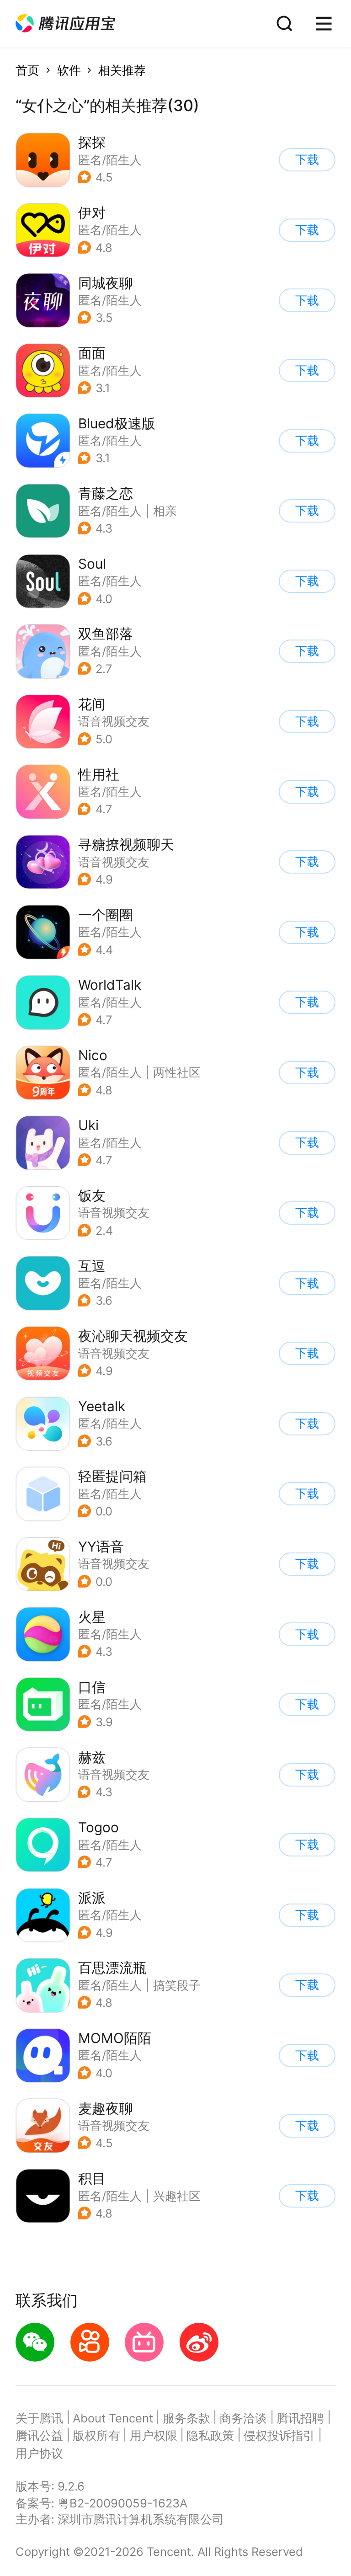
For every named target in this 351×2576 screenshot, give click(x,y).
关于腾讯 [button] (39, 2418)
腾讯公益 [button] (39, 2435)
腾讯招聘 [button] (300, 2418)
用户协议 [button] (39, 2453)
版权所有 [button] (96, 2435)
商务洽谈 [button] (243, 2418)
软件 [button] (69, 70)
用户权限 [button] (154, 2435)
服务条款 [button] (186, 2418)
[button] (65, 24)
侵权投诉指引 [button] (279, 2435)
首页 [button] (27, 70)
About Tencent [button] (113, 2418)
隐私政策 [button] (210, 2435)
